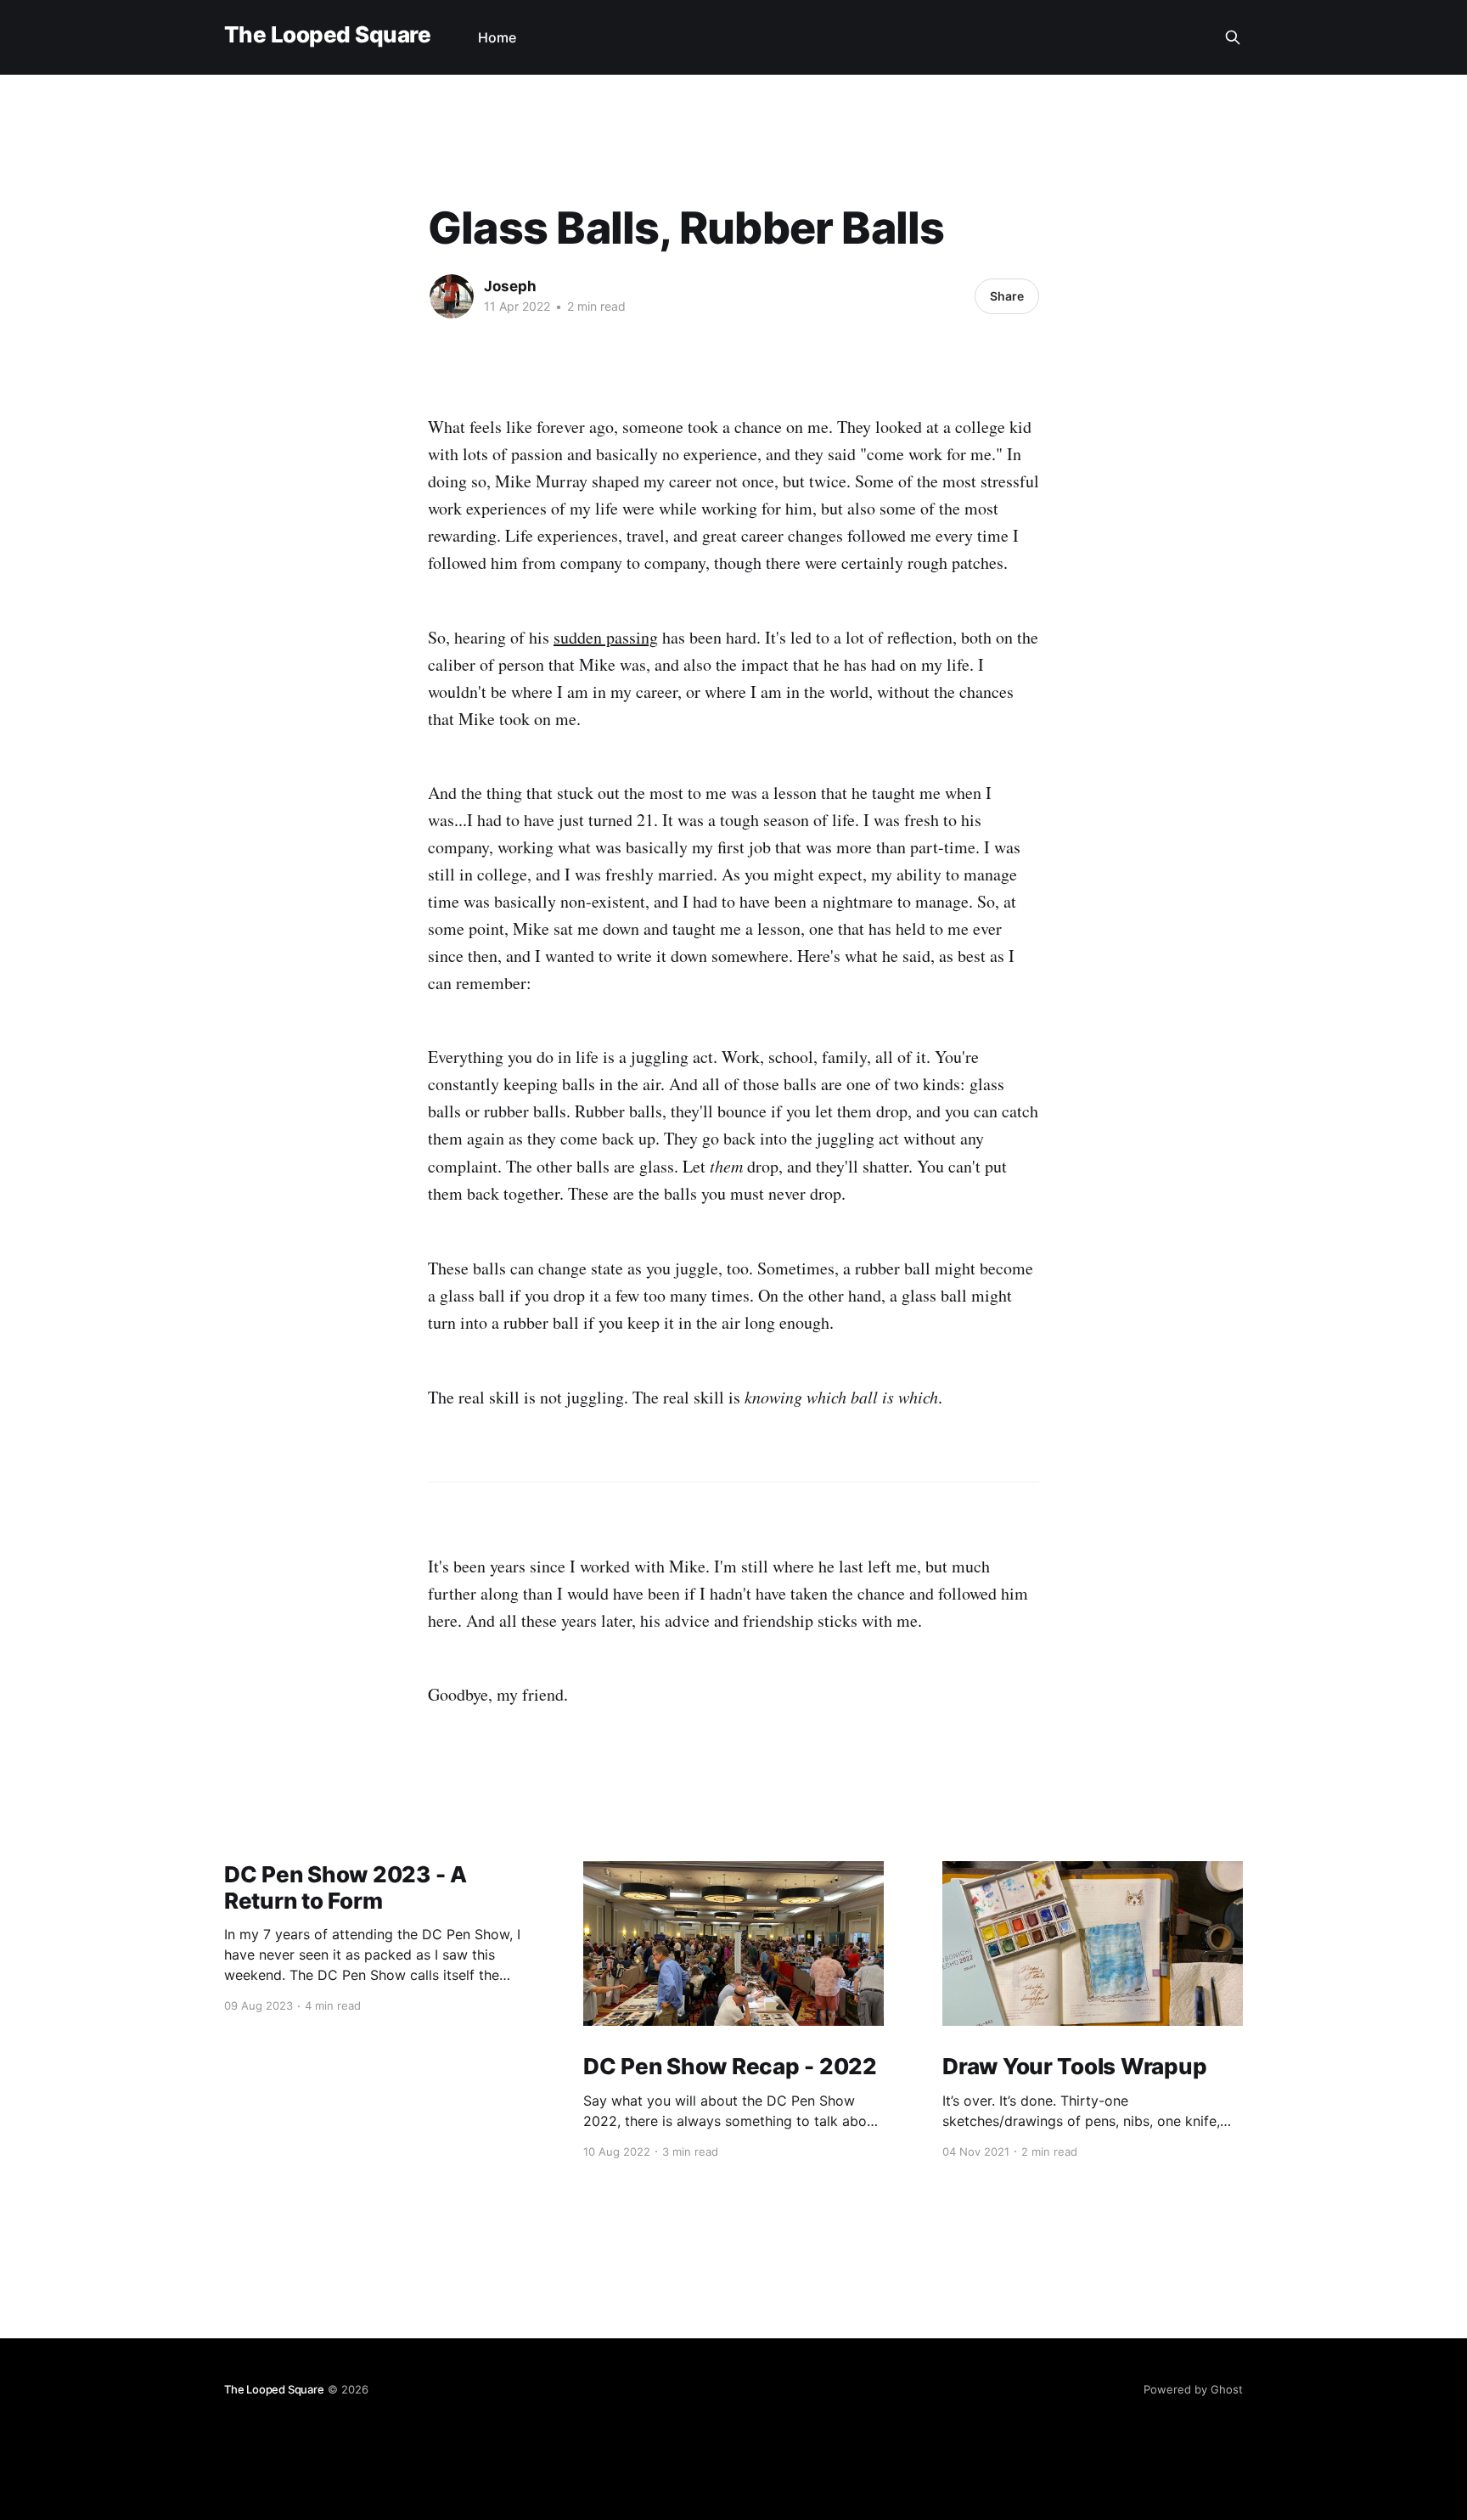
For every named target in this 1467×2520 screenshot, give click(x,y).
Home (497, 37)
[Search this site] (1233, 37)
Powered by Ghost (1193, 2389)
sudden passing (606, 637)
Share (1007, 296)
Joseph (510, 286)
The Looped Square (327, 35)
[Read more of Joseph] (452, 296)
